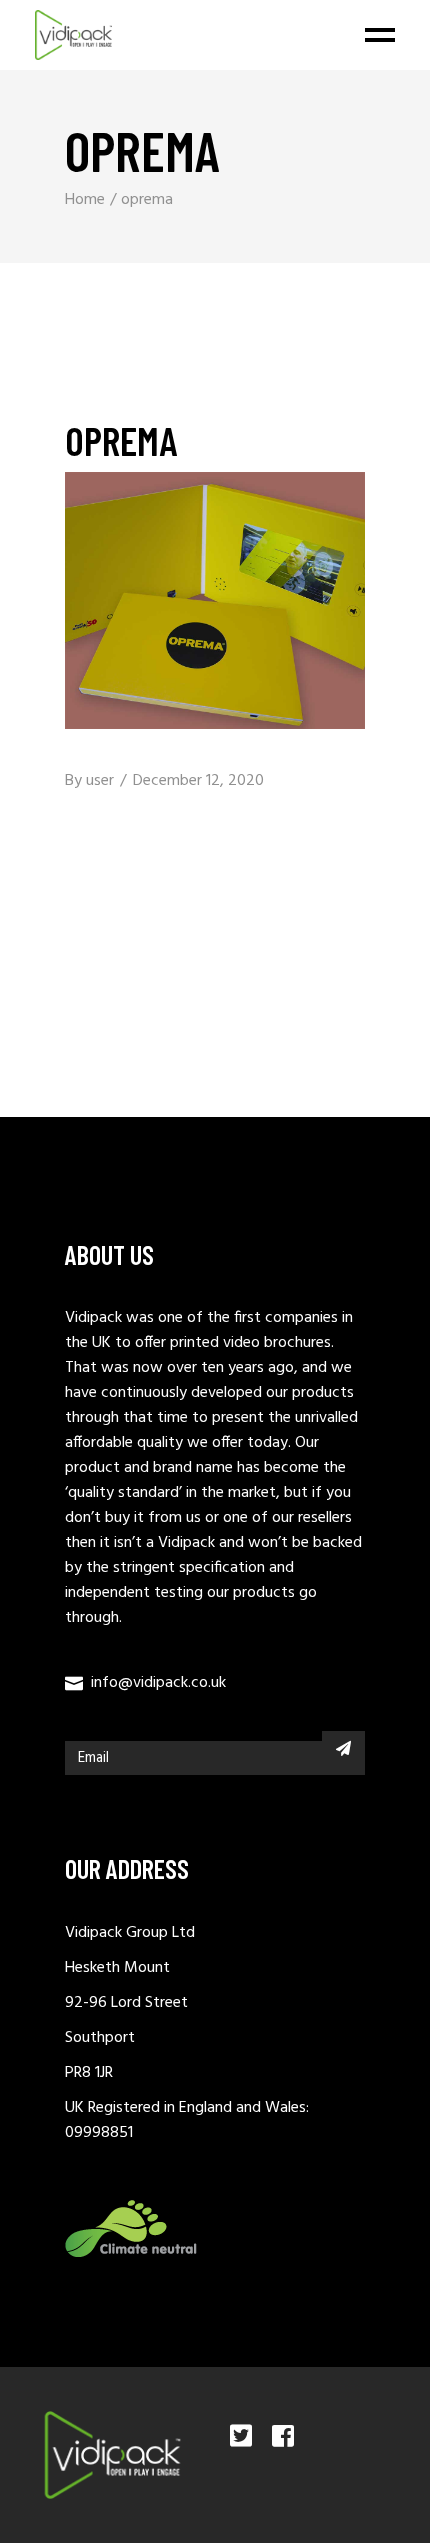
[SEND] (343, 1748)
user (100, 781)
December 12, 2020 (198, 781)
